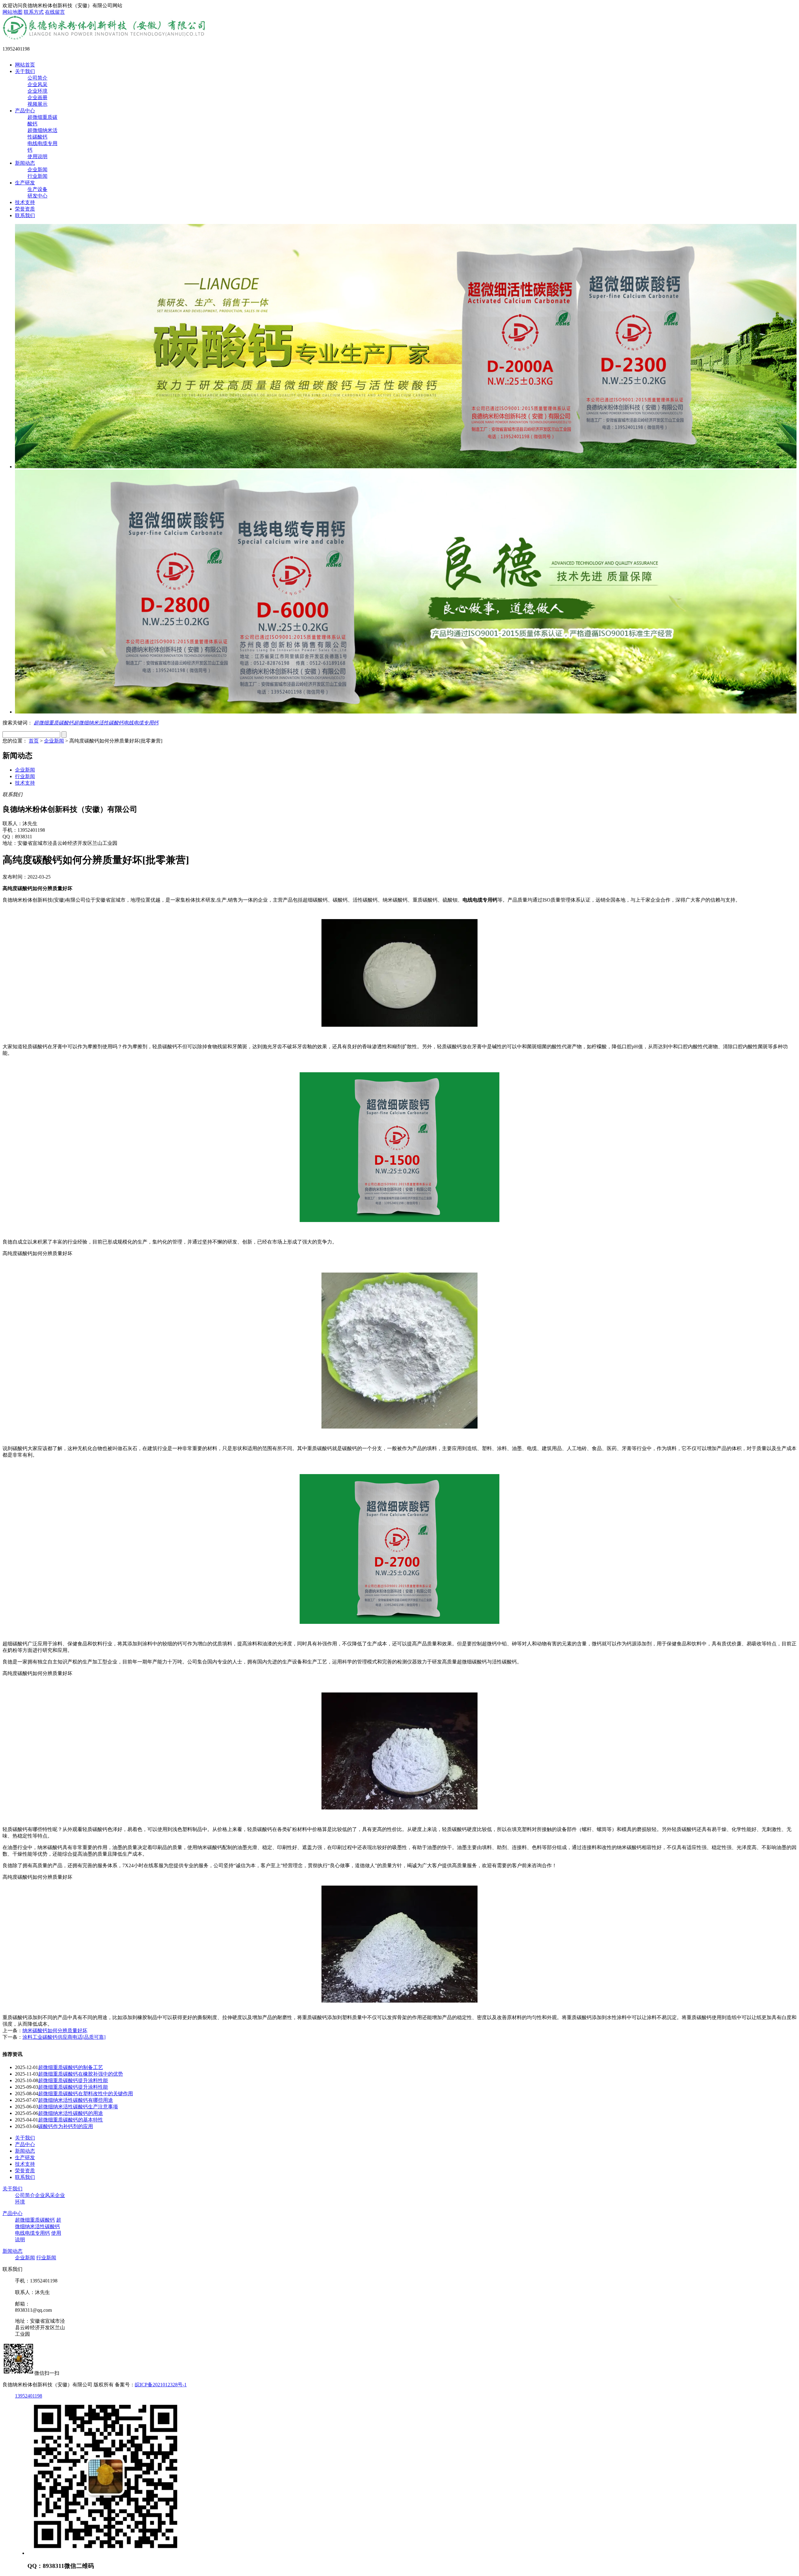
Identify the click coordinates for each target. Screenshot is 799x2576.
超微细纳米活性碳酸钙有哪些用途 (76, 2100)
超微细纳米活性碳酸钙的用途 (71, 2113)
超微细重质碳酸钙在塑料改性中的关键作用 (86, 2094)
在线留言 (55, 12)
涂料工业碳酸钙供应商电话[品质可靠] (64, 2037)
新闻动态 (25, 163)
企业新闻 (37, 170)
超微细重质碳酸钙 (54, 723)
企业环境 (37, 91)
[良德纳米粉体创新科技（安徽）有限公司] (105, 38)
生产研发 (25, 183)
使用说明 (37, 156)
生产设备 (37, 189)
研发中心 (37, 196)
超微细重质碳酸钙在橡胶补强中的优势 (81, 2074)
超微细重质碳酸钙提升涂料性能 (73, 2080)
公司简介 (37, 78)
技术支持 (25, 202)
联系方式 (34, 12)
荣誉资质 (25, 209)
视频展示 (37, 104)
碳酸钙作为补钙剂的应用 (66, 2126)
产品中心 (25, 111)
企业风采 (37, 84)
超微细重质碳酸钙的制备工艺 (71, 2067)
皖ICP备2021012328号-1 (161, 2385)
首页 (34, 741)
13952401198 (29, 2396)
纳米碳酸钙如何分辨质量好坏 (55, 2031)
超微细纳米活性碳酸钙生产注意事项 (78, 2107)
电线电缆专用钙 (141, 723)
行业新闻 (37, 176)
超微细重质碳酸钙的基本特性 (71, 2120)
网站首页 (25, 65)
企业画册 (37, 97)
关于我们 (25, 71)
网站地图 (12, 12)
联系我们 (25, 215)
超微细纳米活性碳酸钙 (99, 723)
